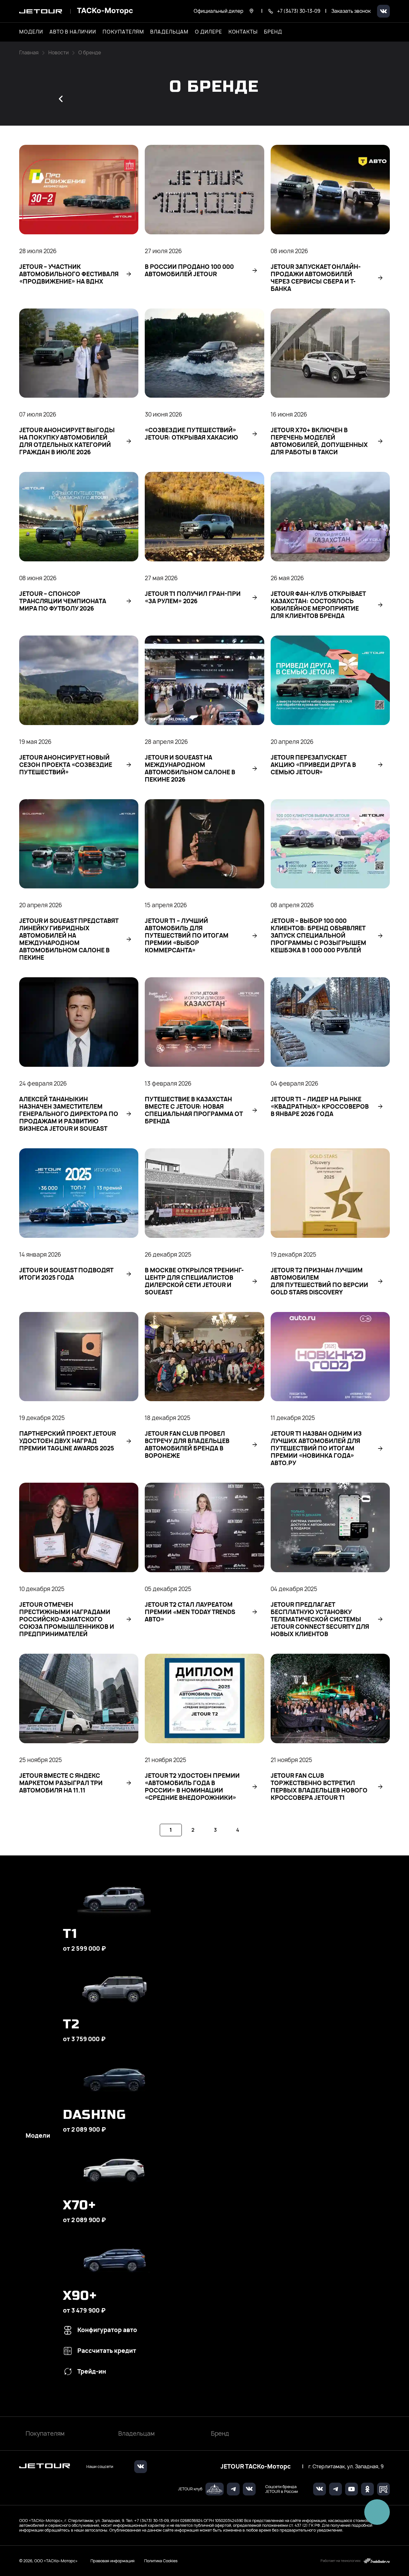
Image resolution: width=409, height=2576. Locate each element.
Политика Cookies (161, 2561)
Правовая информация (112, 2561)
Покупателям (45, 2434)
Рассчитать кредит (107, 2351)
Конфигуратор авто (107, 2330)
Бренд (220, 2434)
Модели (38, 2136)
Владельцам (136, 2434)
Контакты (243, 32)
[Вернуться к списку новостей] (61, 99)
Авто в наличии (73, 32)
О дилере (208, 32)
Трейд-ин (92, 2372)
